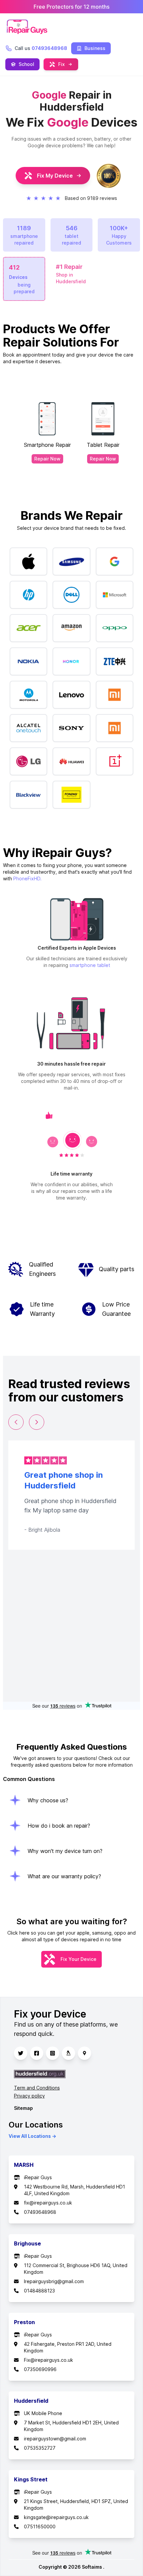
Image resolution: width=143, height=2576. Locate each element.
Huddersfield (31, 2401)
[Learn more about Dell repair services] (71, 595)
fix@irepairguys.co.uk (48, 2203)
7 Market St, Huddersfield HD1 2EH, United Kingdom (71, 2426)
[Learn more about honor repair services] (71, 661)
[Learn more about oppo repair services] (115, 628)
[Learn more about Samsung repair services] (71, 561)
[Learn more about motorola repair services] (28, 695)
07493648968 (40, 2212)
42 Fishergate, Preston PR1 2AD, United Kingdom (68, 2347)
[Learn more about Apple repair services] (28, 561)
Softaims (92, 2567)
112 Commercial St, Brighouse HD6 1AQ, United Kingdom (76, 2269)
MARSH (24, 2165)
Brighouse (27, 2243)
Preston (24, 2322)
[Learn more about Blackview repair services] (28, 795)
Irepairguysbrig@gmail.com (54, 2281)
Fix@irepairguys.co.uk (49, 2360)
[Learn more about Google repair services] (115, 561)
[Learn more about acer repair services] (28, 628)
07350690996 (40, 2369)
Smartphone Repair (47, 445)
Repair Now (47, 459)
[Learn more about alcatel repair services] (28, 728)
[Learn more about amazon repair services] (71, 628)
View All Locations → (32, 2136)
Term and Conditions (37, 2088)
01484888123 (39, 2291)
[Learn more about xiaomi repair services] (115, 728)
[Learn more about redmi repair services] (115, 695)
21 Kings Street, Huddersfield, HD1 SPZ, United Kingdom (76, 2505)
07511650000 (40, 2527)
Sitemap (23, 2108)
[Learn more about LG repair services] (28, 761)
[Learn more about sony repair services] (71, 728)
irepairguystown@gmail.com (55, 2439)
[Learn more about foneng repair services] (71, 795)
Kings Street (31, 2479)
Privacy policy (29, 2096)
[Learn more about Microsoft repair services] (115, 595)
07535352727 (40, 2448)
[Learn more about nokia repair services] (28, 661)
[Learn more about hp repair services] (28, 595)
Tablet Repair (103, 445)
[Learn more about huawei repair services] (71, 761)
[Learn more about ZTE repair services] (115, 661)
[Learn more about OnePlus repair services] (115, 761)
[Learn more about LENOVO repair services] (71, 695)
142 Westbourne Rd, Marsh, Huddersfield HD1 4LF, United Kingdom (74, 2190)
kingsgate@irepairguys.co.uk (56, 2517)
